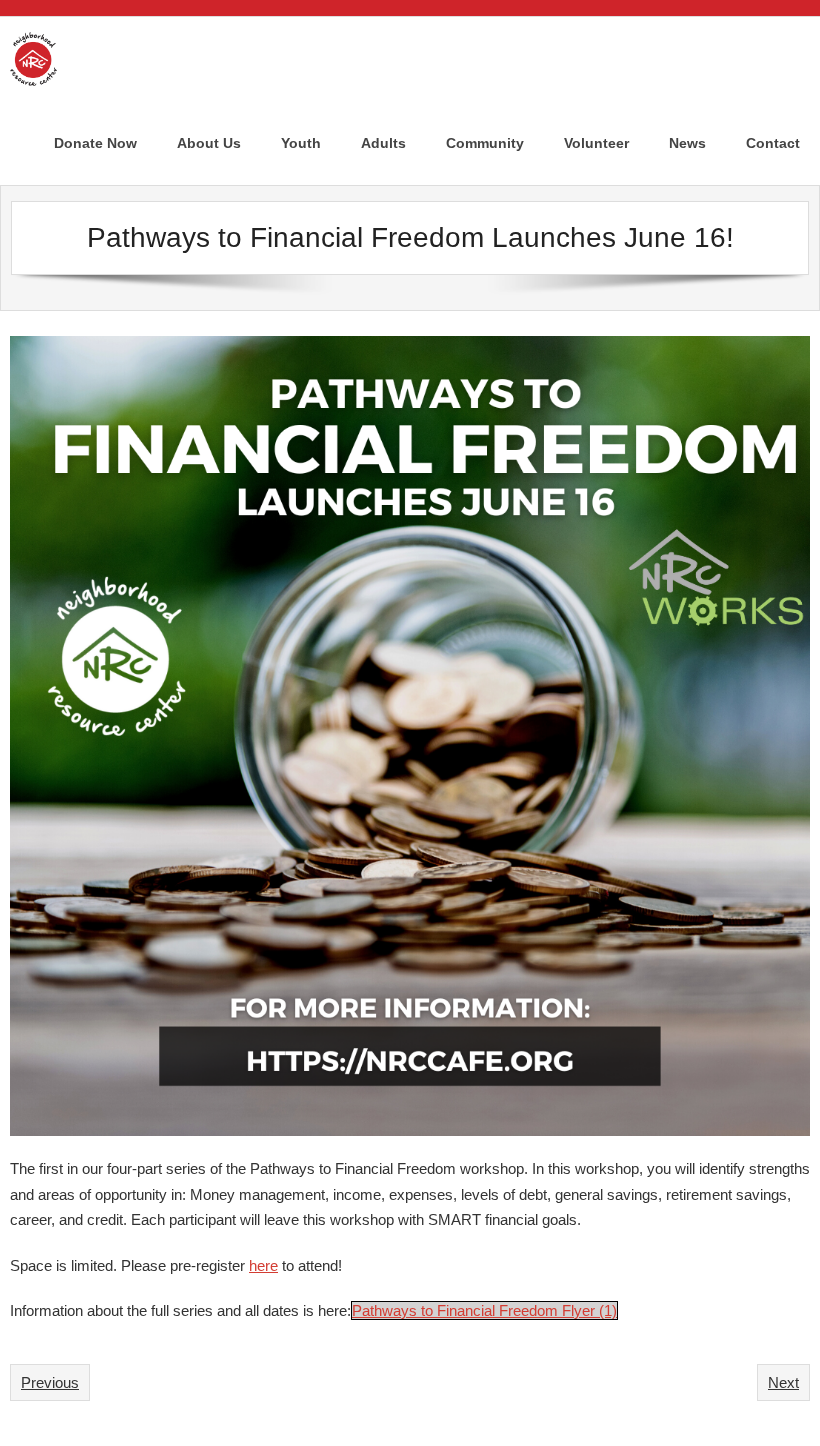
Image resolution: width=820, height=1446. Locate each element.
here (263, 1265)
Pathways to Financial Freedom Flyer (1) (484, 1310)
